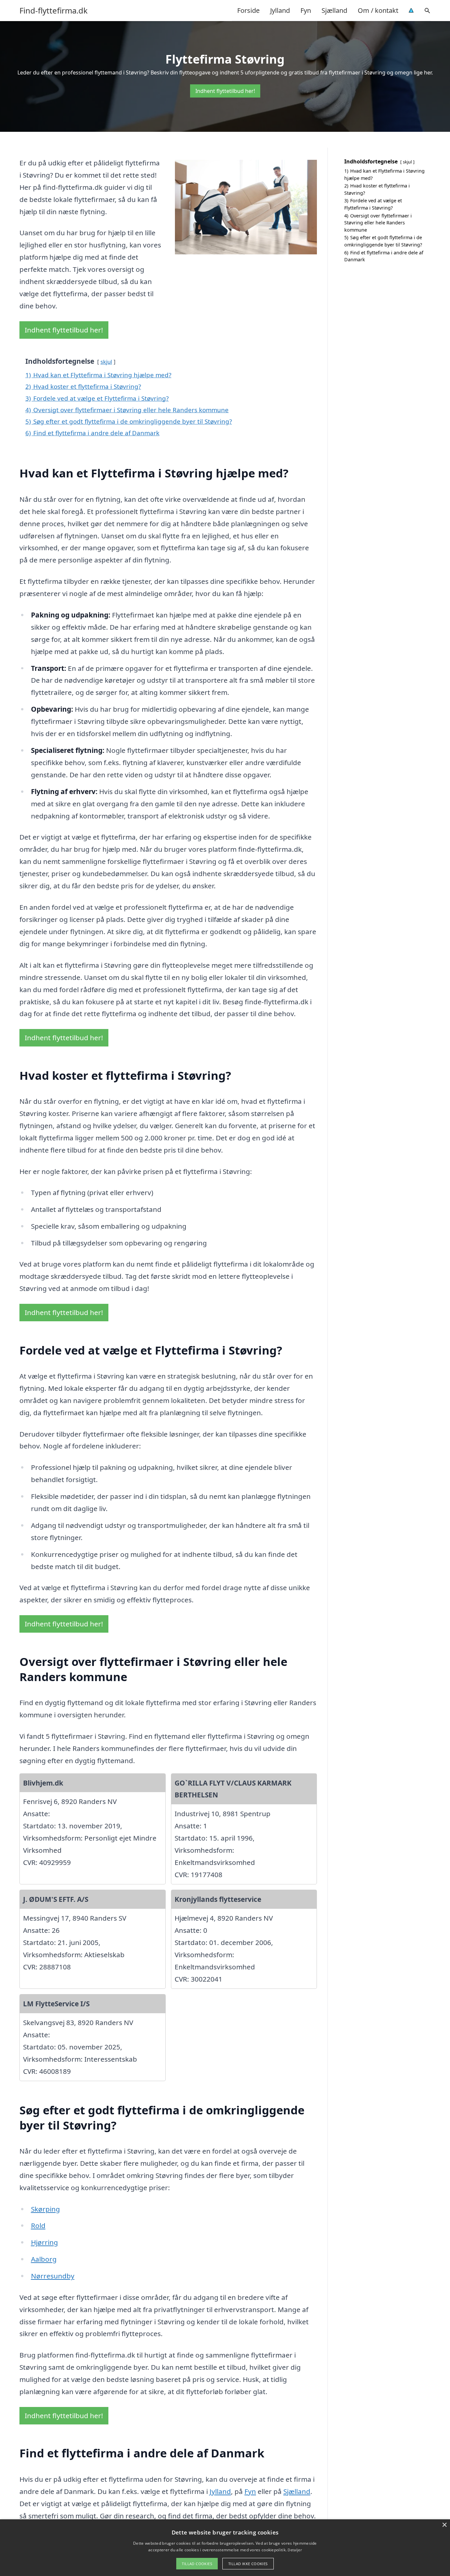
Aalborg (44, 2259)
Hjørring (44, 2242)
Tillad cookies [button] (197, 2564)
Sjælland (334, 10)
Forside (248, 10)
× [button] (444, 2525)
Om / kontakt (378, 10)
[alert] (225, 2548)
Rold (38, 2225)
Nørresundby (53, 2276)
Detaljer (295, 2550)
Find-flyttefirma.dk (54, 11)
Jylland (280, 10)
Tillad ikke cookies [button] (248, 2564)
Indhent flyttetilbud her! (225, 91)
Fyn (306, 10)
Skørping (45, 2209)
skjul (106, 362)
